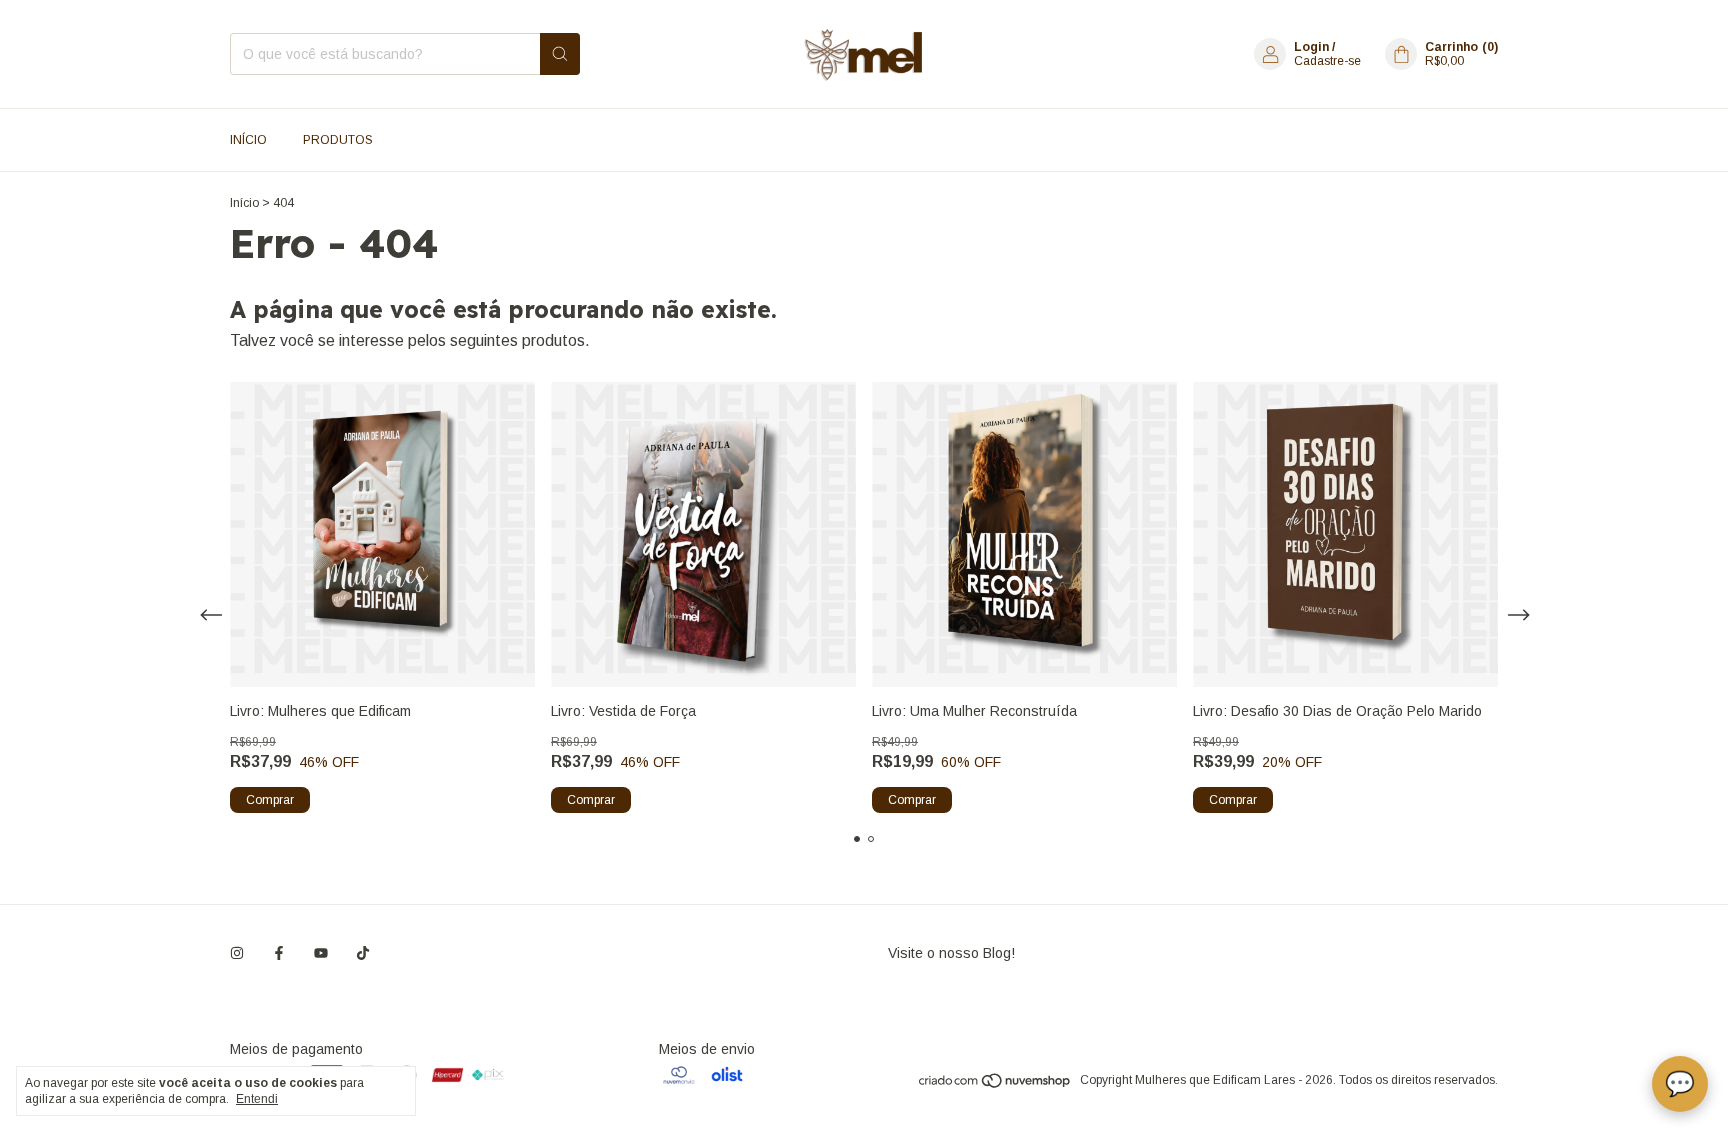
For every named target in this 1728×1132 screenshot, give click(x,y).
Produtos (338, 140)
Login (1311, 47)
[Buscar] (560, 54)
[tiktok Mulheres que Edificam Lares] (363, 953)
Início (248, 140)
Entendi (257, 1099)
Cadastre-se (1327, 61)
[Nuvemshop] (995, 1085)
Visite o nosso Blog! (951, 953)
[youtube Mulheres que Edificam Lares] (321, 953)
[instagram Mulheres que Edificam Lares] (237, 953)
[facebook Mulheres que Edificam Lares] (279, 953)
